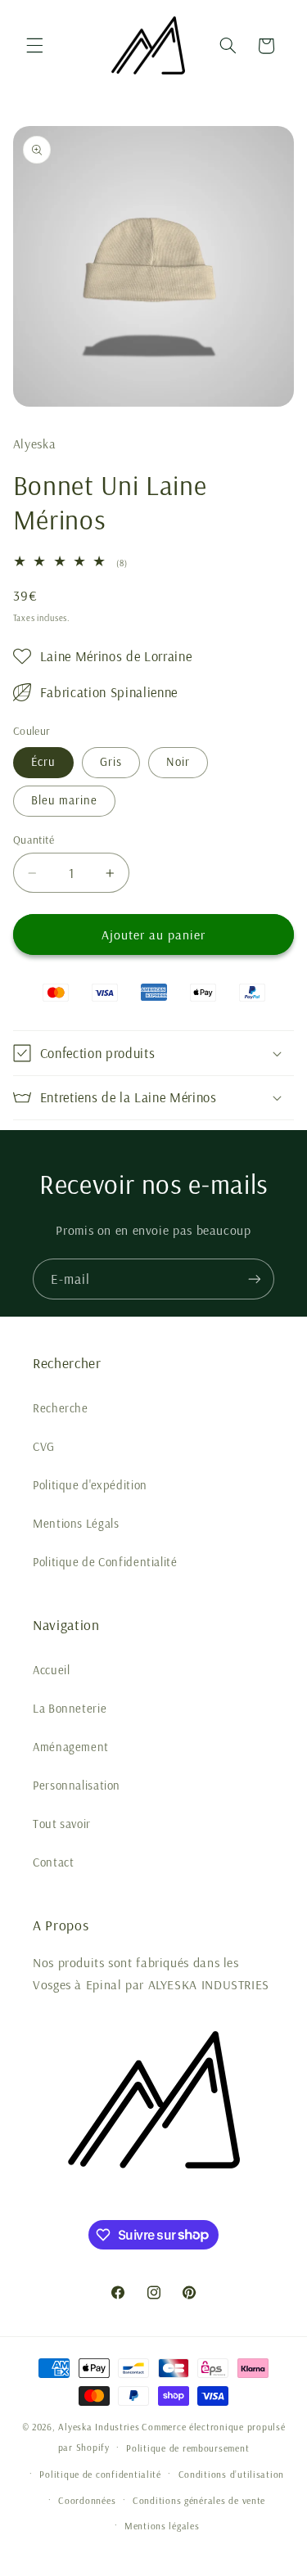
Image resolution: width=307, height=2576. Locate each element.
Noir (178, 761)
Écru (43, 761)
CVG (44, 1446)
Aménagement (71, 1747)
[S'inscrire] (255, 1279)
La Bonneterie (70, 1708)
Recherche (61, 1408)
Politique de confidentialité (100, 2474)
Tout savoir (62, 1824)
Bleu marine (65, 800)
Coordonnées (87, 2500)
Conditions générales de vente (199, 2500)
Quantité (34, 839)
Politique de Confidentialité (105, 1562)
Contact (53, 1862)
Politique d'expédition (90, 1485)
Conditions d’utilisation (232, 2474)
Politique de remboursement (187, 2448)
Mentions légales (162, 2526)
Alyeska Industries (99, 2427)
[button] (34, 46)
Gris (111, 761)
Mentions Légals (76, 1523)
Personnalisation (77, 1785)
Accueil (51, 1670)
